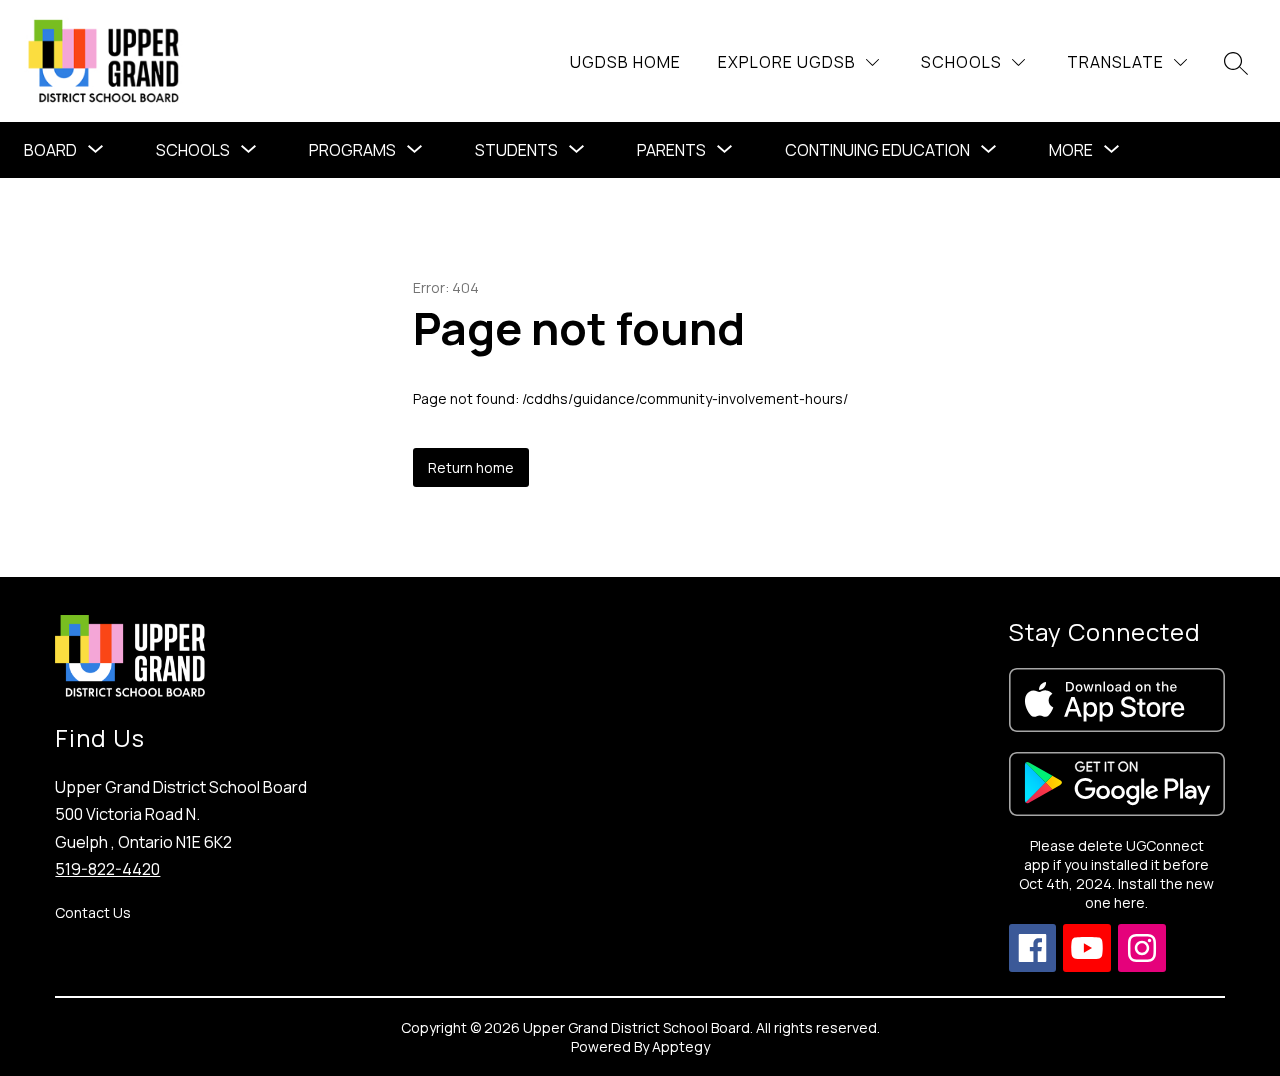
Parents (671, 150)
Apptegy (681, 1046)
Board (50, 150)
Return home (471, 467)
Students (516, 150)
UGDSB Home (625, 62)
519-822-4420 (107, 869)
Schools (193, 150)
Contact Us (93, 912)
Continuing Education (877, 150)
